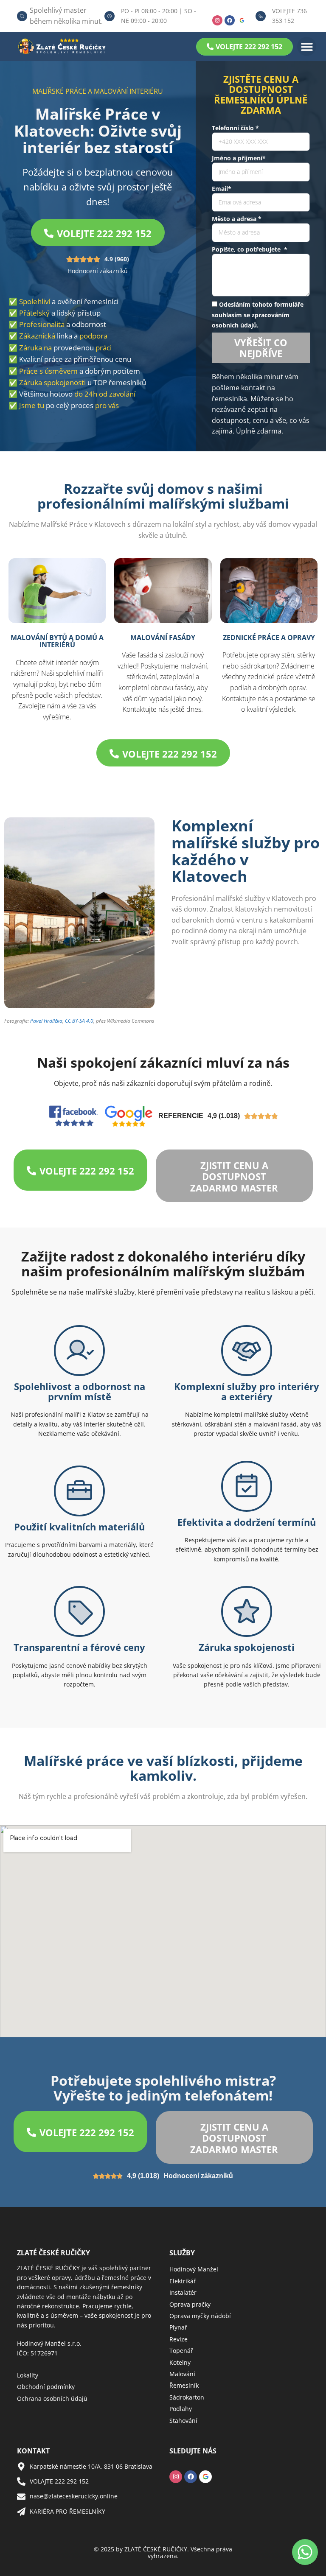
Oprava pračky (190, 2304)
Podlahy (181, 2409)
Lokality (28, 2375)
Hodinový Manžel (194, 2269)
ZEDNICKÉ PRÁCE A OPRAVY (269, 638)
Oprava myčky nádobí (200, 2316)
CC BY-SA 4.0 (79, 1021)
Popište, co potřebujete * (250, 249)
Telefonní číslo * (235, 128)
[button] (307, 46)
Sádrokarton (187, 2397)
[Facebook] (230, 20)
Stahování (183, 2421)
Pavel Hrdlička (46, 1021)
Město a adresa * (237, 219)
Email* (222, 189)
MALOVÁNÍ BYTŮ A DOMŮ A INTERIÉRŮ (57, 641)
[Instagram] (217, 20)
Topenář (181, 2351)
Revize (178, 2339)
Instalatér (183, 2292)
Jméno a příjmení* (239, 158)
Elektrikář (183, 2281)
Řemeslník (184, 2385)
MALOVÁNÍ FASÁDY (163, 638)
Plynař (178, 2327)
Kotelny (180, 2362)
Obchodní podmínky (46, 2387)
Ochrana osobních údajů (52, 2398)
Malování (182, 2374)
